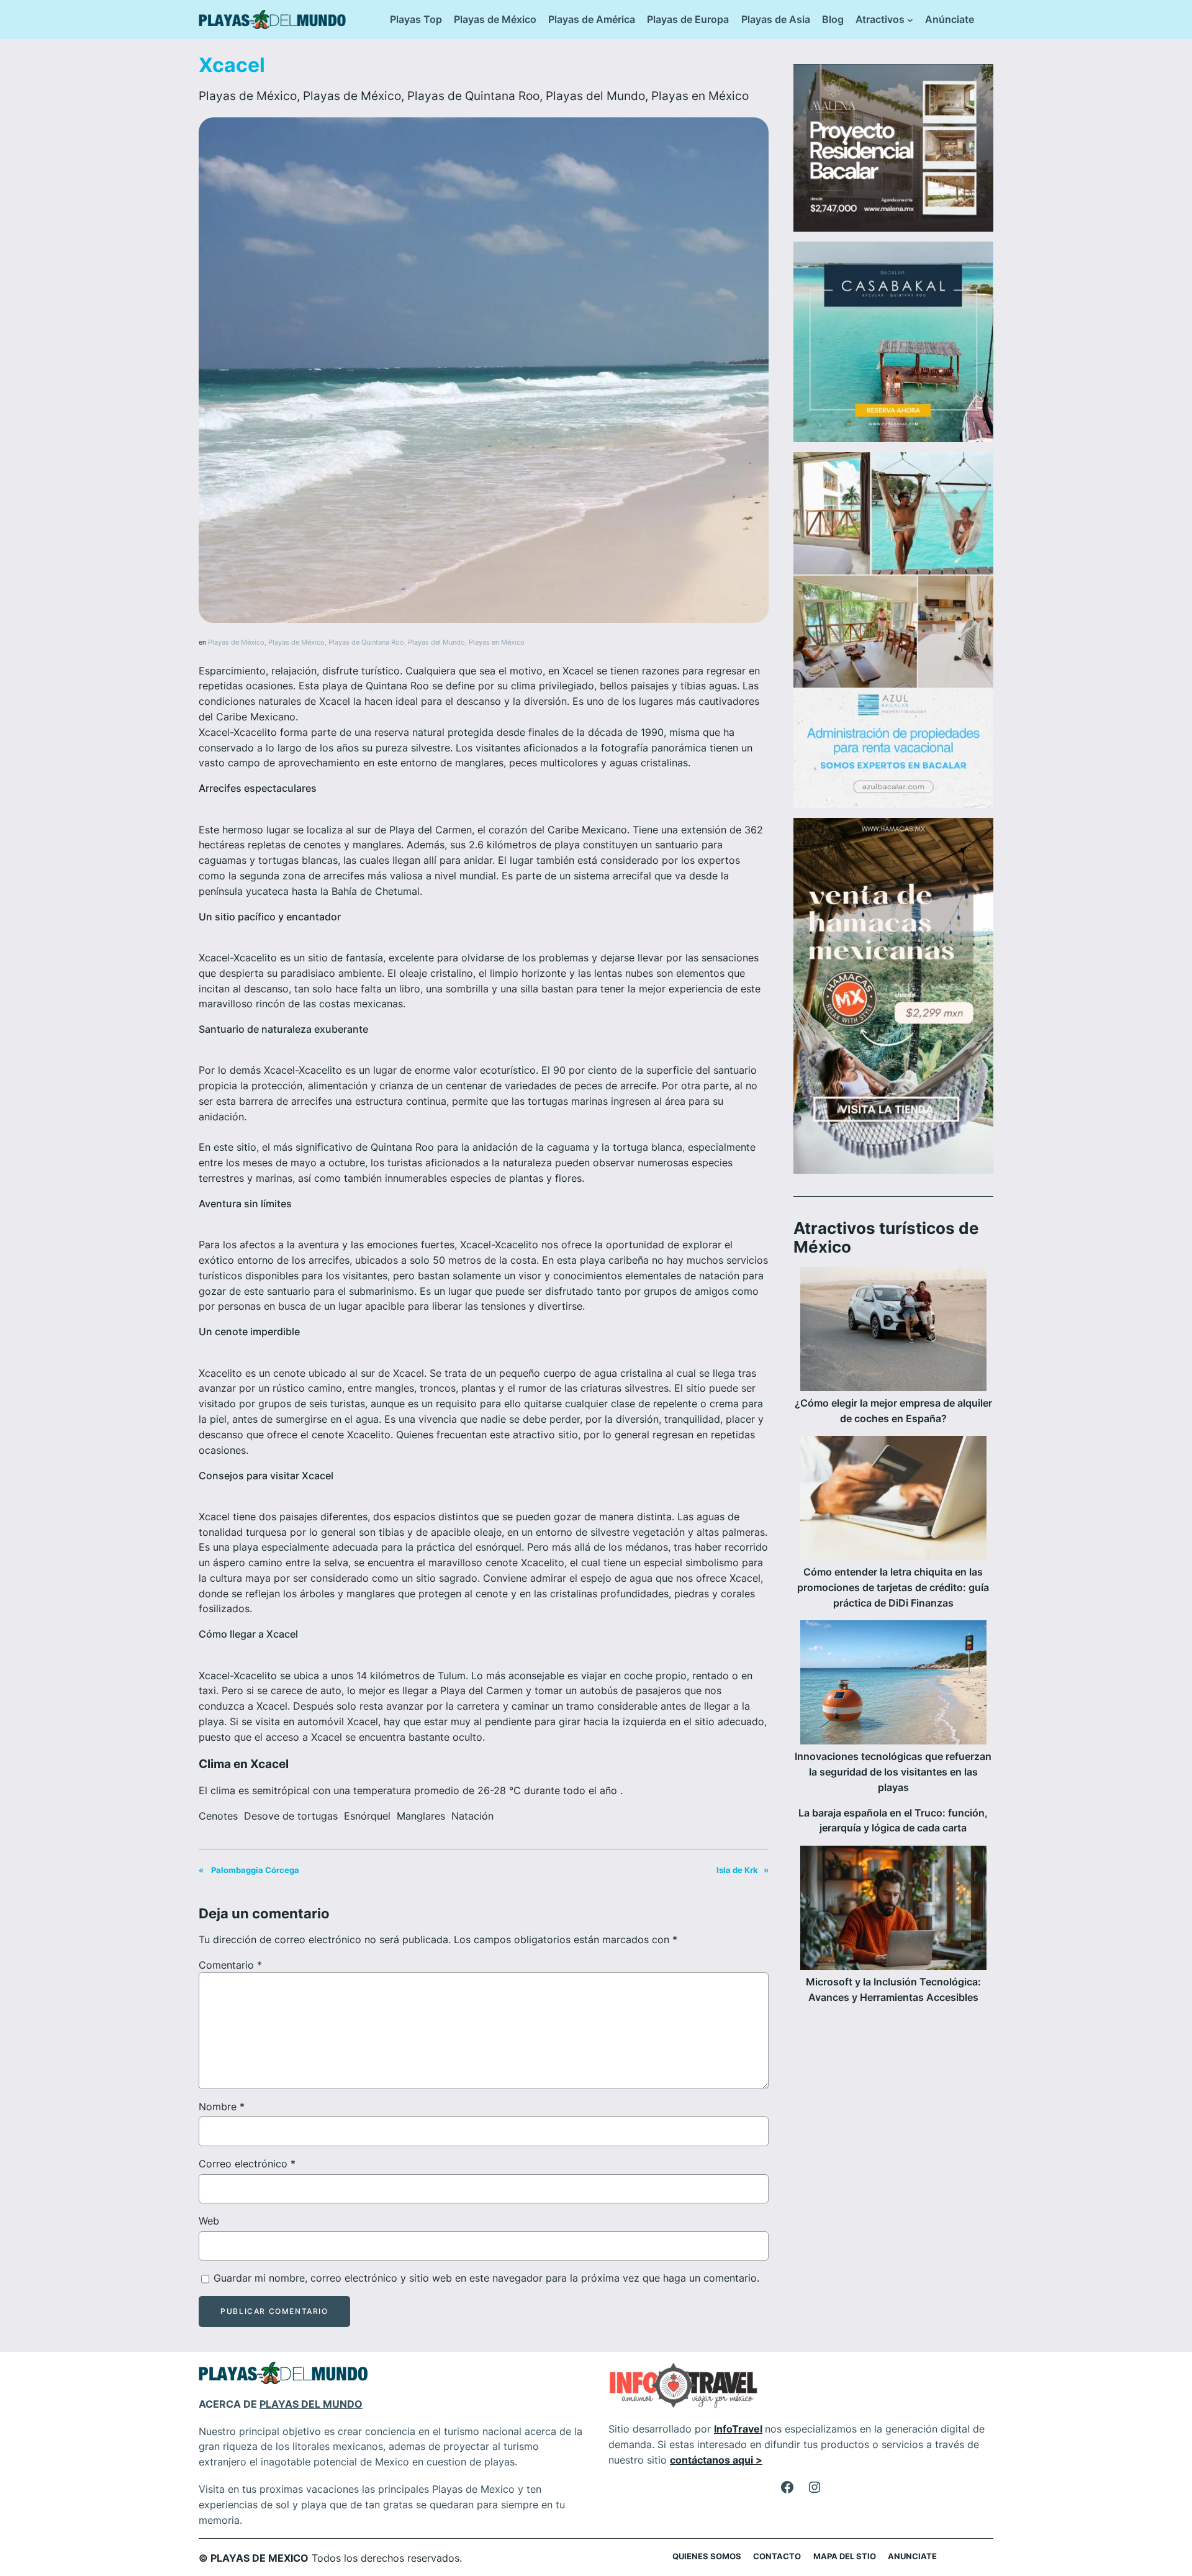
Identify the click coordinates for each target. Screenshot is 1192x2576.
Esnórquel (367, 1816)
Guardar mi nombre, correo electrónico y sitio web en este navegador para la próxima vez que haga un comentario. (486, 2278)
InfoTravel (738, 2429)
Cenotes (218, 1816)
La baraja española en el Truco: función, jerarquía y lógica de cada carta (893, 1821)
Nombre (222, 2107)
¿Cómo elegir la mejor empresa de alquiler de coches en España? (893, 1411)
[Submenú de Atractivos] (910, 20)
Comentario (230, 1965)
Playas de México (248, 96)
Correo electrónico (247, 2164)
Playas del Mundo (595, 96)
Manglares (421, 1816)
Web (209, 2221)
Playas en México (700, 96)
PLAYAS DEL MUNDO (311, 2404)
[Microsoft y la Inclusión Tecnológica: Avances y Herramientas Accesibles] (893, 1910)
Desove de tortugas (291, 1816)
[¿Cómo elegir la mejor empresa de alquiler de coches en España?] (893, 1331)
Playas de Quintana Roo (473, 96)
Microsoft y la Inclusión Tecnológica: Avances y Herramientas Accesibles (893, 1989)
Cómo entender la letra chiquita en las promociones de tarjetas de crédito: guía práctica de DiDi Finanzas (893, 1587)
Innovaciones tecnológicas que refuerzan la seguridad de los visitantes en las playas (893, 1772)
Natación (472, 1816)
